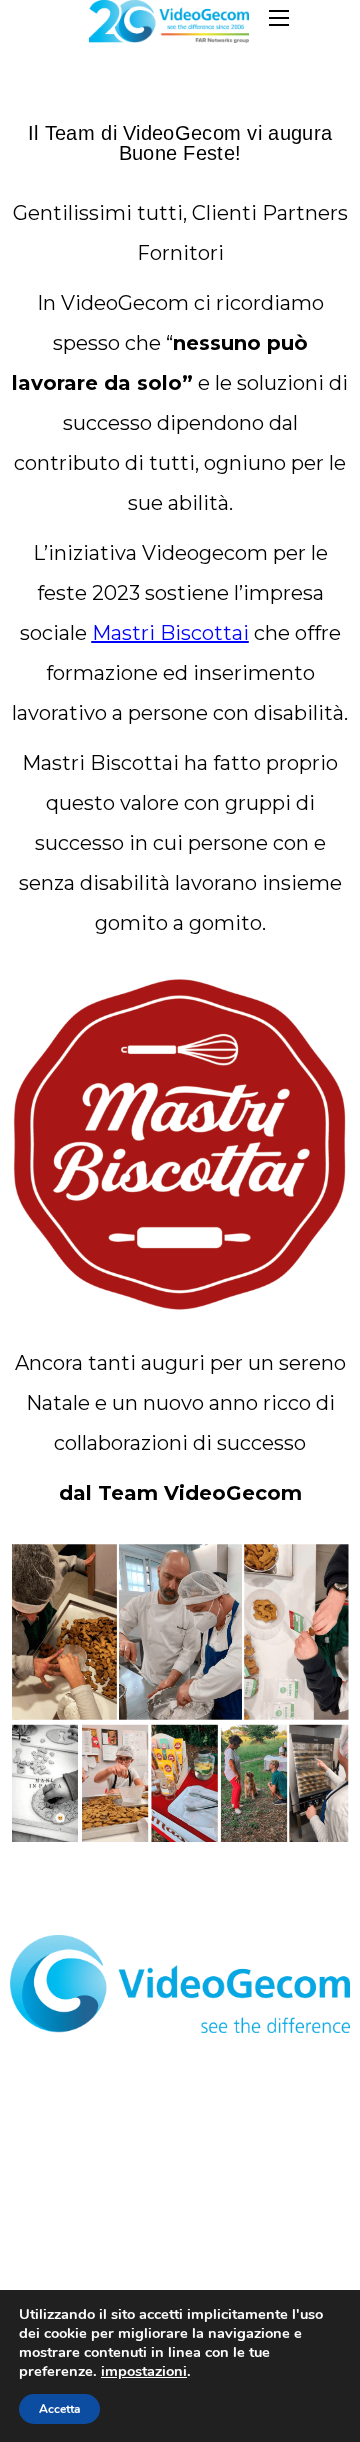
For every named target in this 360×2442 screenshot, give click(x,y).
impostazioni (144, 2371)
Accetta (59, 2409)
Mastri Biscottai (170, 633)
